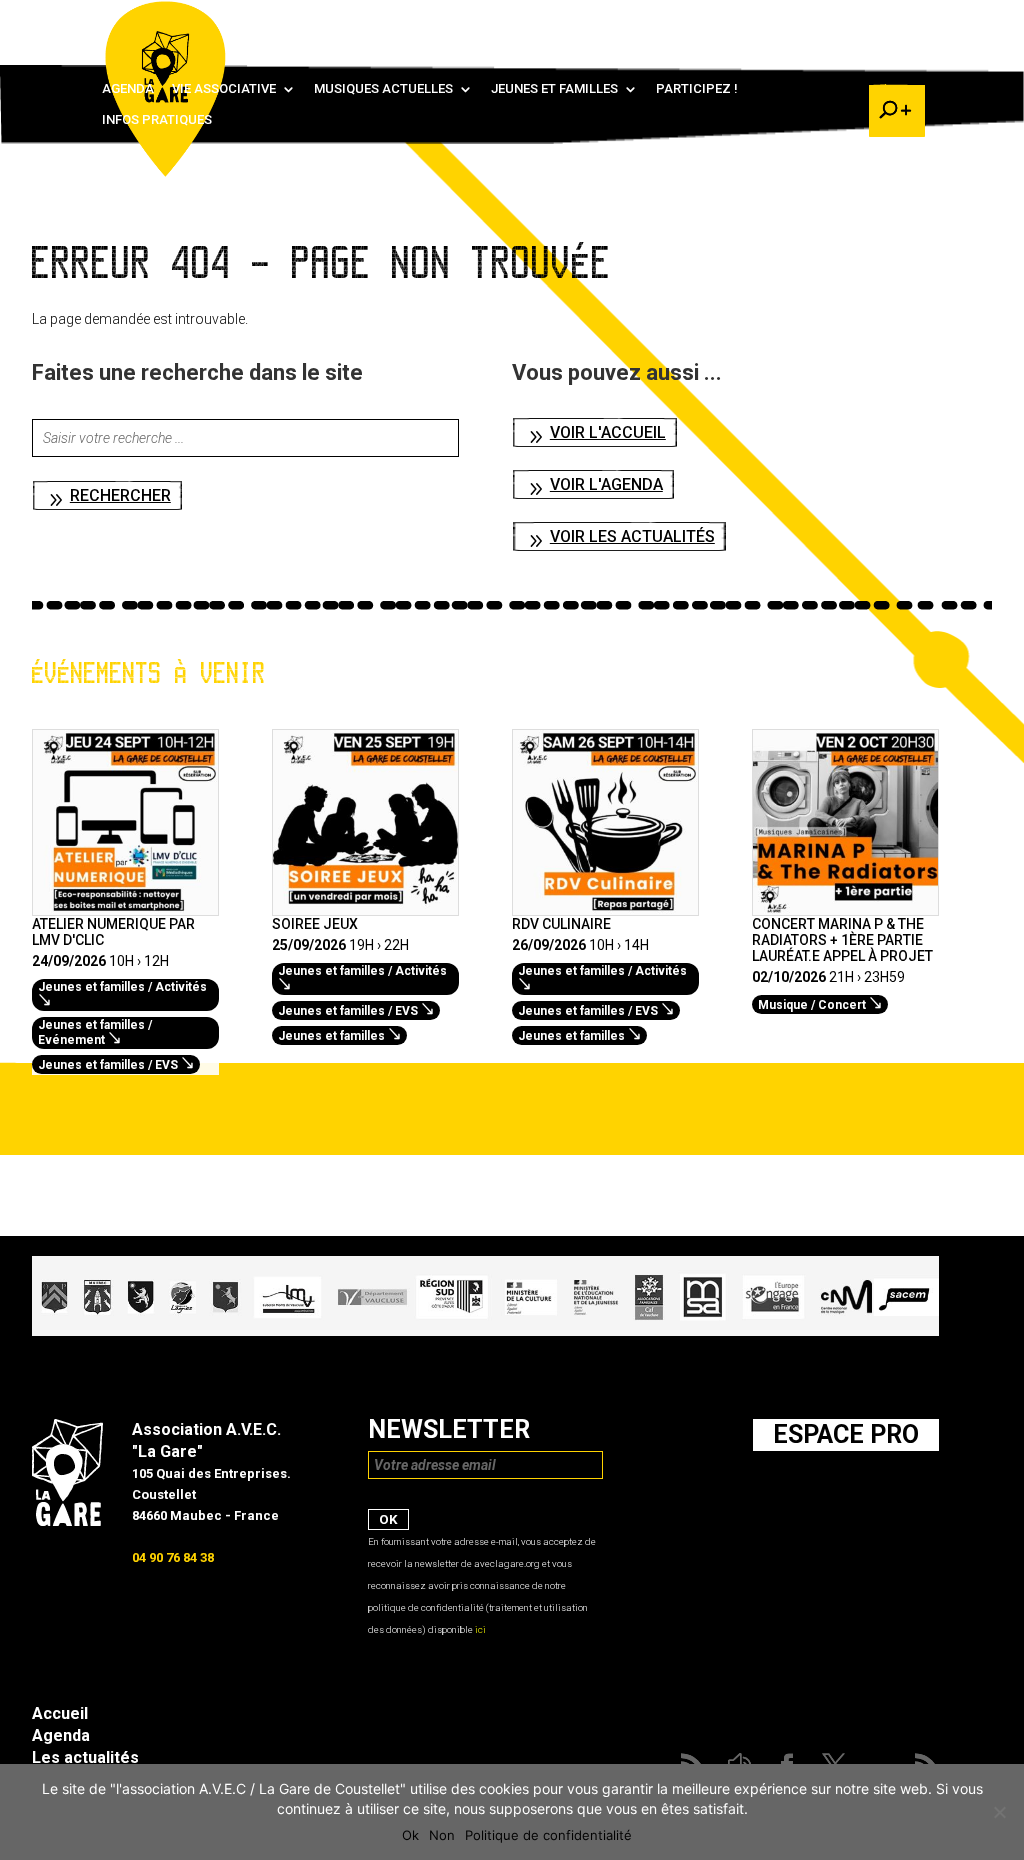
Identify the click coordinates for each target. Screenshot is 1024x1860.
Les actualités (85, 1757)
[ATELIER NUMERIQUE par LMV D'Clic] (125, 905)
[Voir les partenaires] (485, 1331)
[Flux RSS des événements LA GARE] (895, 20)
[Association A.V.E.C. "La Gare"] (67, 1521)
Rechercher (120, 495)
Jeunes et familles (554, 89)
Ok (410, 1835)
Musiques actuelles (383, 89)
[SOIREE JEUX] (365, 905)
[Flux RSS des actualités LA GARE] (749, 20)
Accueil (60, 1713)
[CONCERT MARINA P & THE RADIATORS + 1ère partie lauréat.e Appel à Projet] (845, 905)
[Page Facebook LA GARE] (807, 20)
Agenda (128, 89)
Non (442, 1835)
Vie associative (224, 89)
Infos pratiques (157, 120)
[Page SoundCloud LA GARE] (778, 20)
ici (480, 1629)
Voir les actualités (632, 536)
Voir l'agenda (606, 484)
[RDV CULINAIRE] (605, 905)
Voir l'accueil (608, 432)
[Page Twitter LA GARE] (836, 20)
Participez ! (697, 89)
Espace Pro (846, 1434)
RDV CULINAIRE (561, 924)
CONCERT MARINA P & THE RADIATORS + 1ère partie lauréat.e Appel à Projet (842, 940)
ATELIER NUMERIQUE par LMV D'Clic (113, 932)
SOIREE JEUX (315, 924)
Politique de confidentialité (548, 1835)
